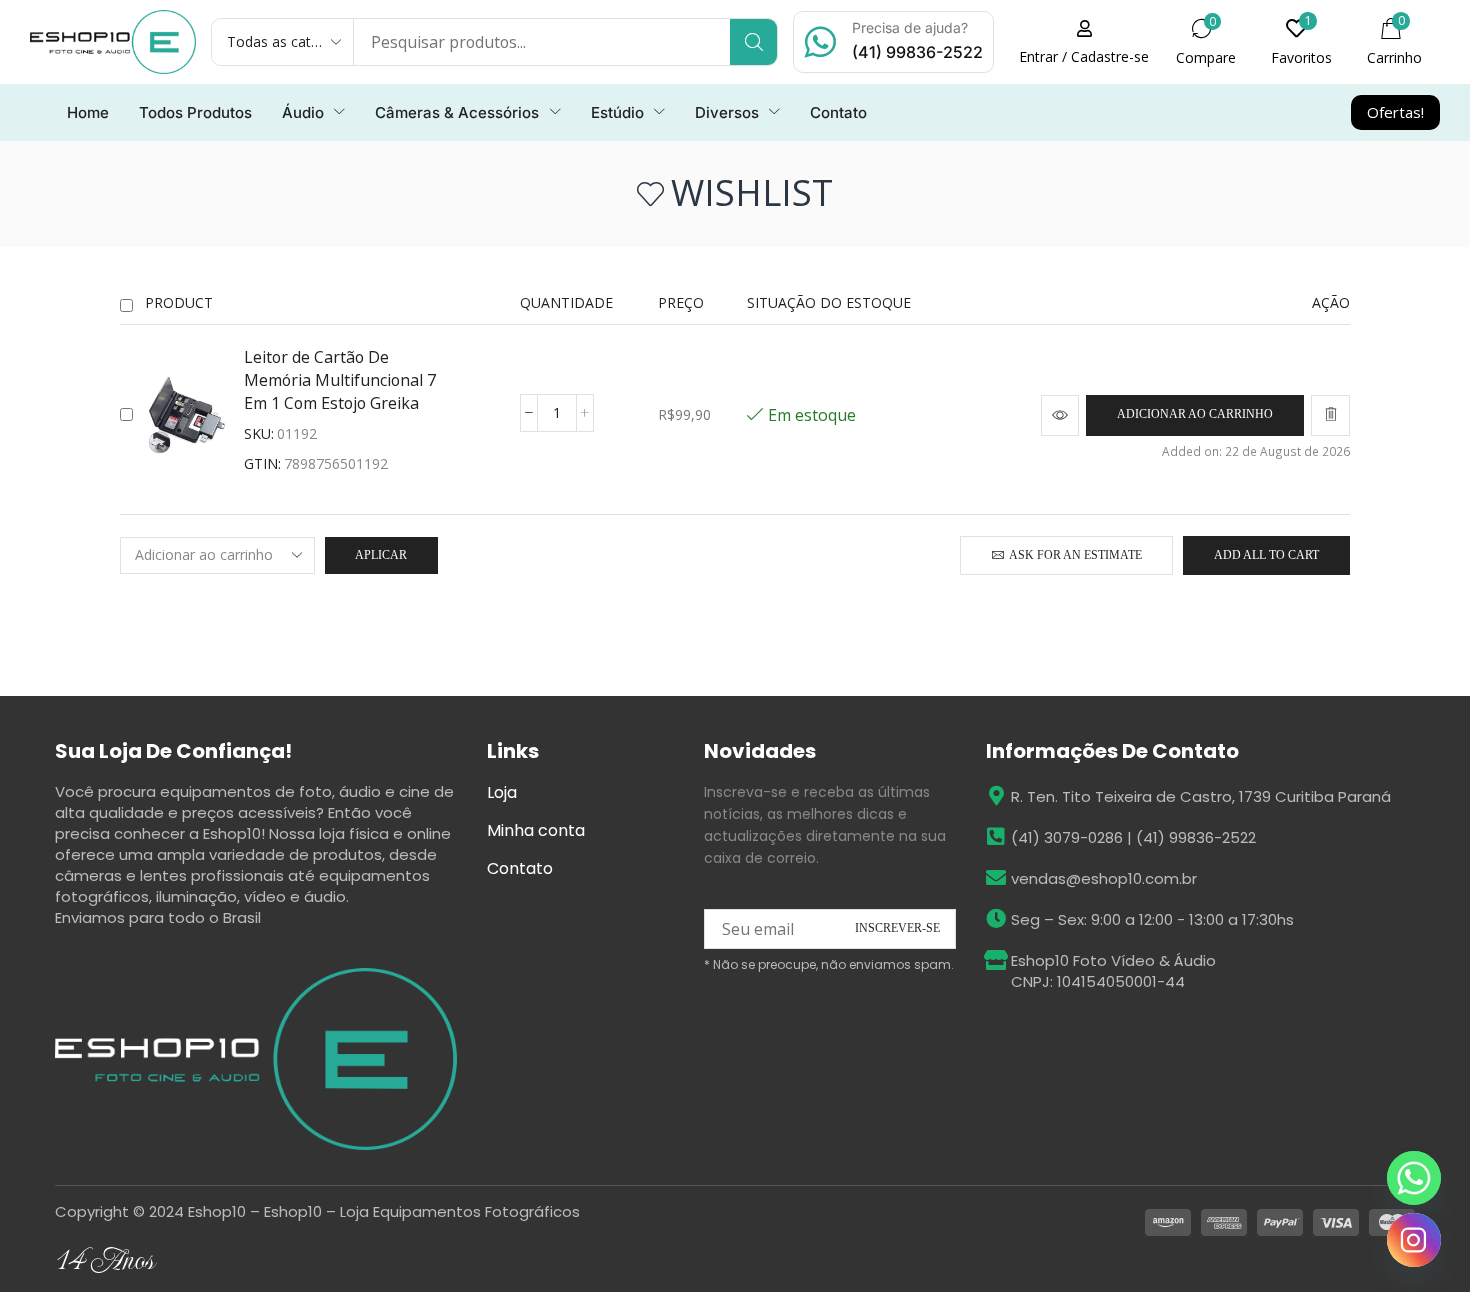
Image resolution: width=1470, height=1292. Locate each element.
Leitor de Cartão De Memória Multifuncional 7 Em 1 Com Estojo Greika (340, 380)
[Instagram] (1414, 1240)
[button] (1206, 42)
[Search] (753, 42)
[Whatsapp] (1414, 1178)
